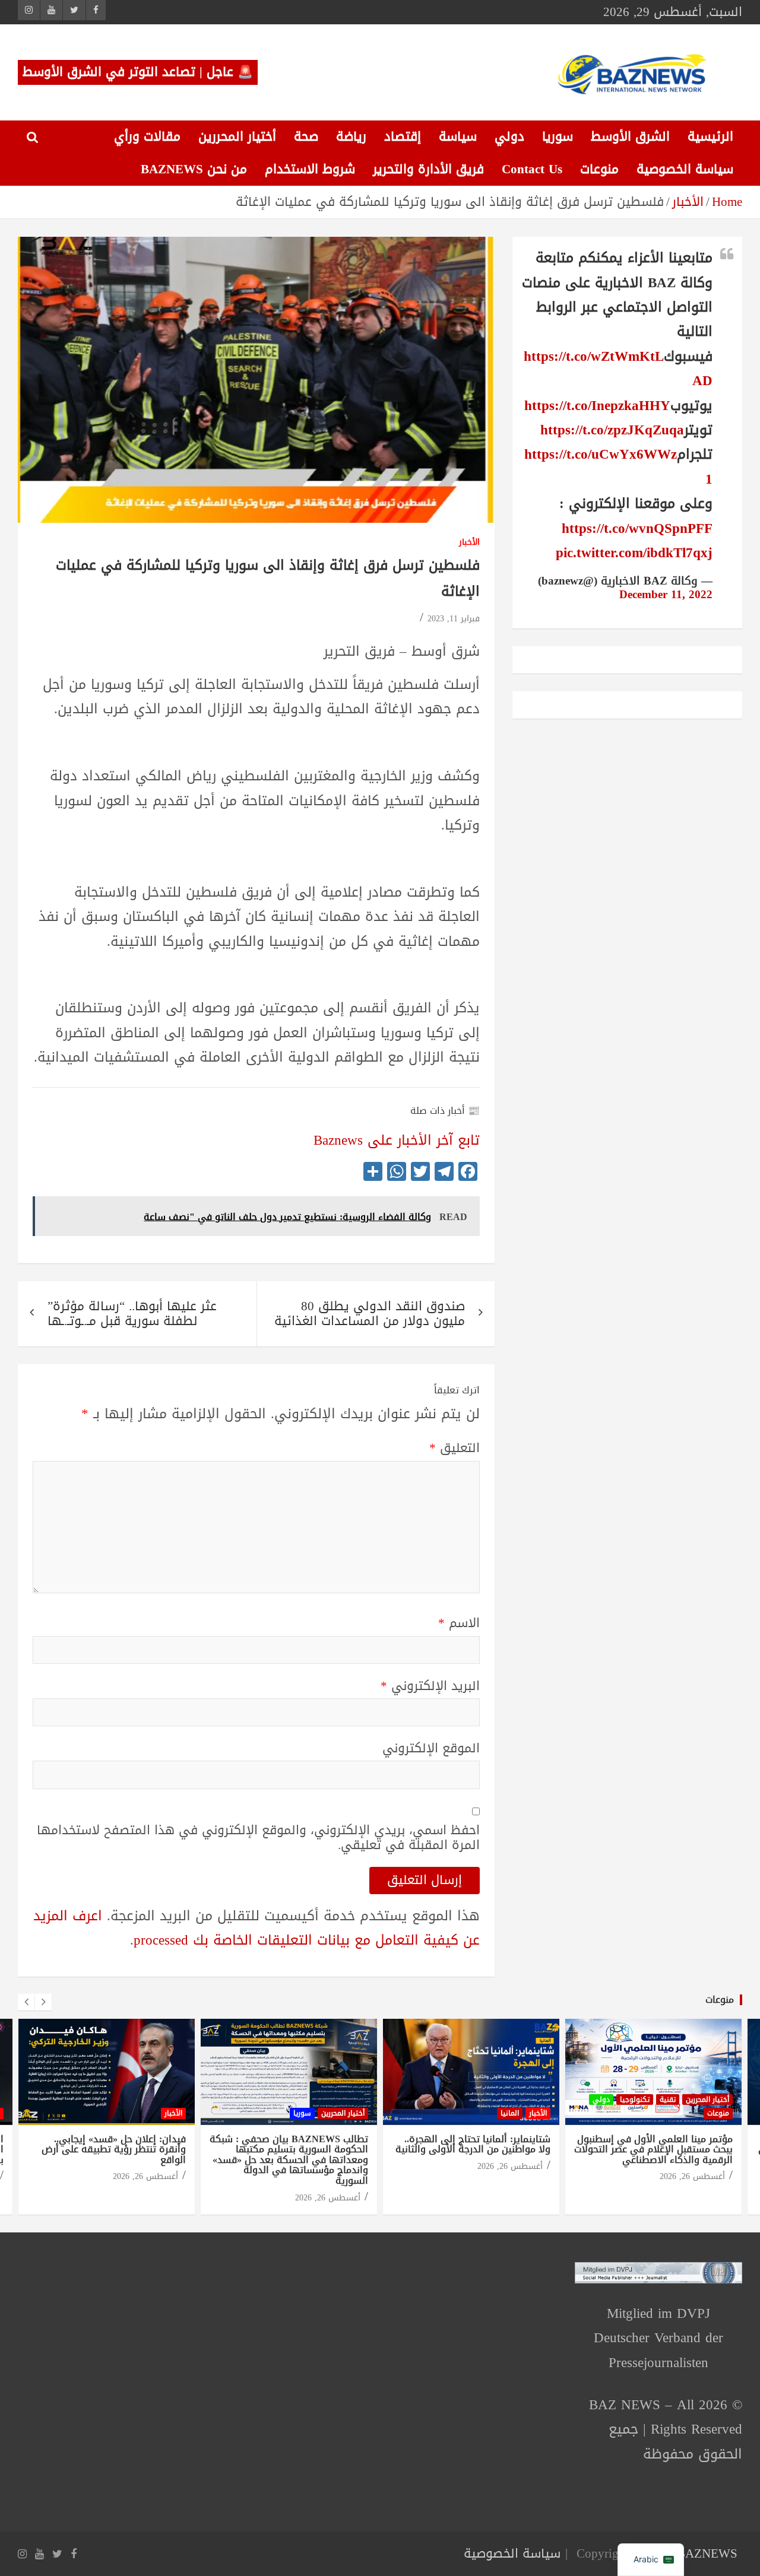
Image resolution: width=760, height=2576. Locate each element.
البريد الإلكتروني (430, 1686)
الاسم (459, 1623)
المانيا (510, 2113)
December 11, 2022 (666, 595)
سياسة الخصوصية (685, 169)
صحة (306, 136)
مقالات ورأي (147, 136)
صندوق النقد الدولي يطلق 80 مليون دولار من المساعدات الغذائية (370, 1314)
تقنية (668, 2099)
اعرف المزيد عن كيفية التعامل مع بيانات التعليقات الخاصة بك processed (256, 1928)
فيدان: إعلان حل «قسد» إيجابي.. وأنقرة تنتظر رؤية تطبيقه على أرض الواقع (114, 2149)
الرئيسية (710, 136)
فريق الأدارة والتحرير (428, 169)
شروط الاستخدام (310, 169)
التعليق (455, 1448)
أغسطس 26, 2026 (145, 2176)
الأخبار (469, 543)
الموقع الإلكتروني (431, 1748)
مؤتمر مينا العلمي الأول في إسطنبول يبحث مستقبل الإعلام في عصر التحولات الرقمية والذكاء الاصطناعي (653, 2149)
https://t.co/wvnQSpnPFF (637, 528)
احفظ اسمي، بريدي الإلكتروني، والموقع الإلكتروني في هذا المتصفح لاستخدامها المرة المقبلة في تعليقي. (258, 1838)
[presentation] (26, 2002)
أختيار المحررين (237, 136)
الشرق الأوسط (630, 136)
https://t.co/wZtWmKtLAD (618, 369)
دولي (509, 136)
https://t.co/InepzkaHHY (597, 406)
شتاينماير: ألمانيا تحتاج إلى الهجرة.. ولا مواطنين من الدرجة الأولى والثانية (473, 2144)
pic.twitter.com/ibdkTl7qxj (634, 553)
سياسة (458, 136)
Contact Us (532, 169)
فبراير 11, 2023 (454, 619)
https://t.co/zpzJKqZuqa (612, 430)
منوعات (599, 169)
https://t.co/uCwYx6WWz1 (618, 466)
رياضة (351, 136)
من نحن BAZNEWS (194, 169)
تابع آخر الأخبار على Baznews (397, 1140)
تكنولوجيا (635, 2099)
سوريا (558, 136)
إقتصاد (403, 136)
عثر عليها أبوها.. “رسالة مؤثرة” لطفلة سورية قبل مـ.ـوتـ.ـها (132, 1314)
